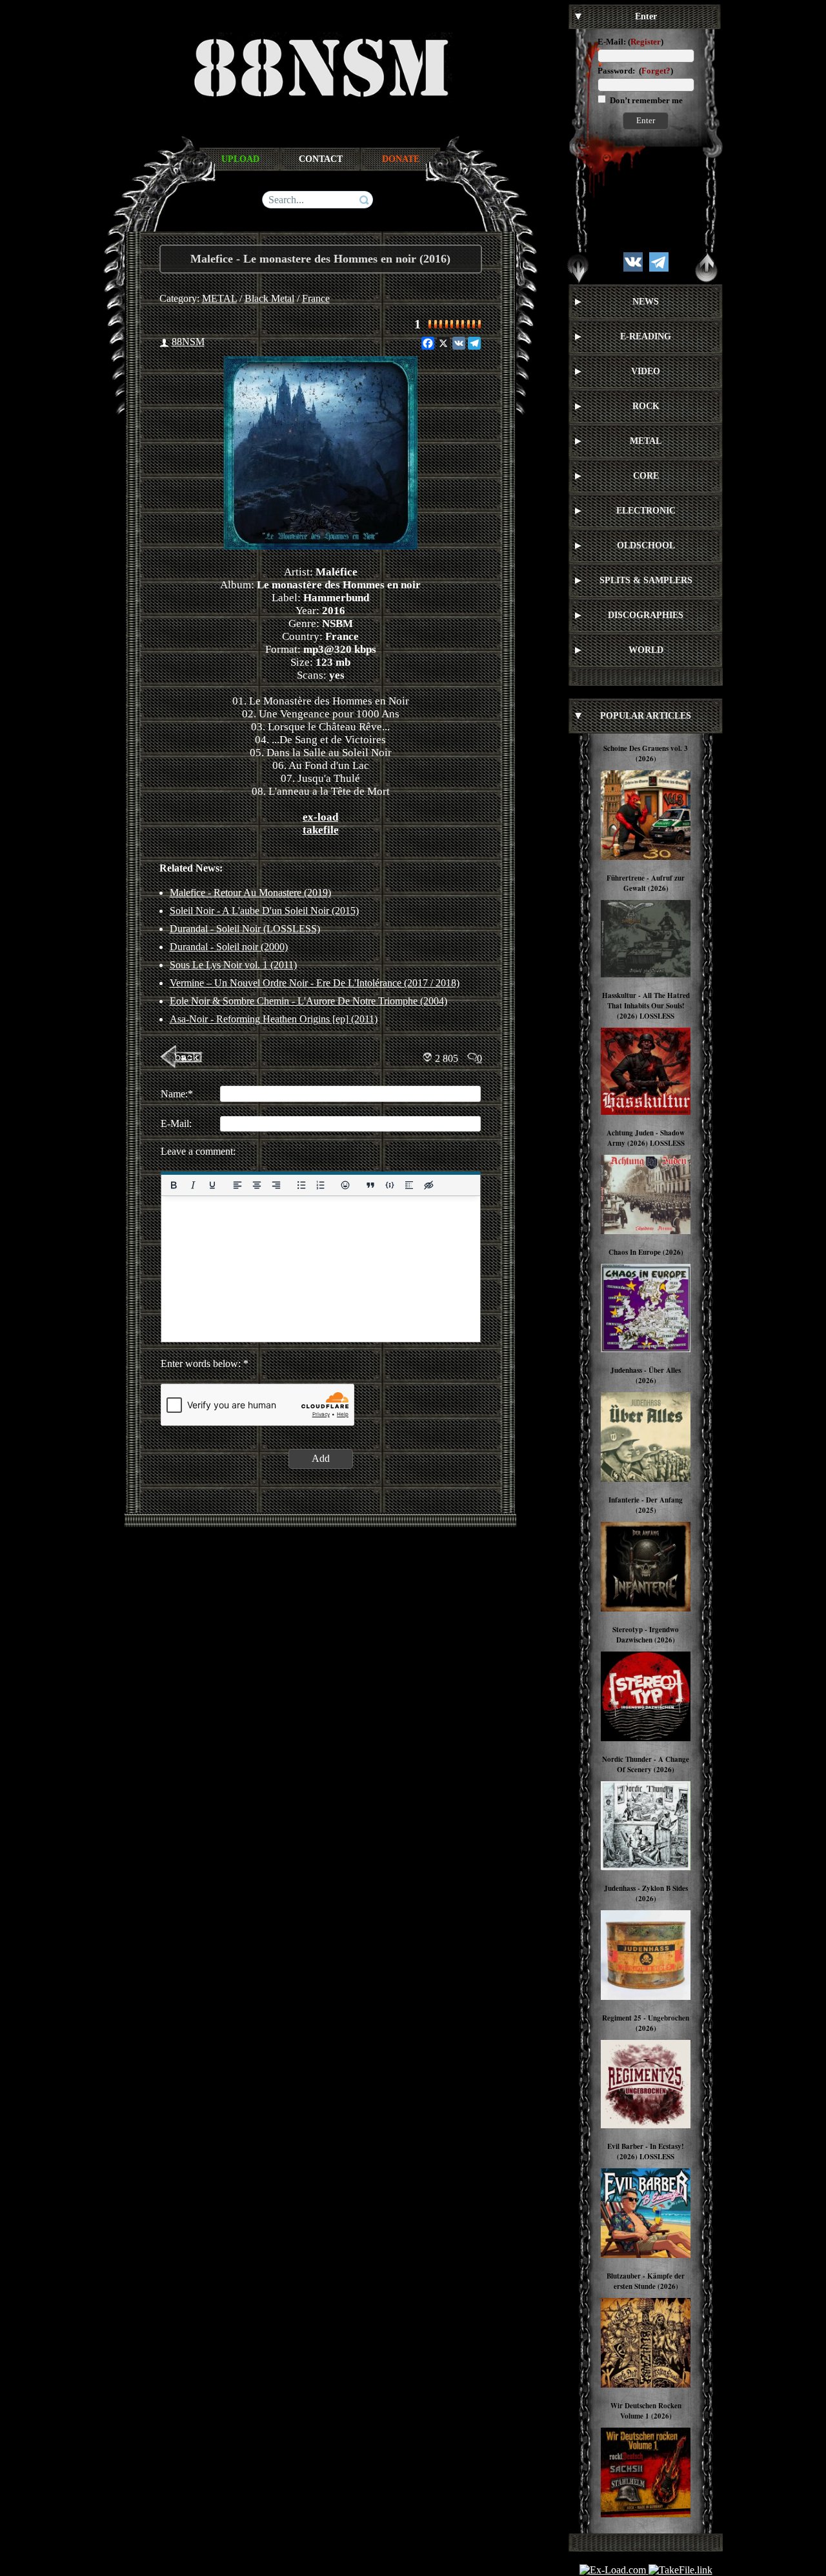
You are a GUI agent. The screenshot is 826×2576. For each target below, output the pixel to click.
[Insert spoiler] (409, 1185)
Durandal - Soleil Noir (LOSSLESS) (245, 929)
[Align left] (237, 1185)
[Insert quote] (370, 1185)
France (316, 298)
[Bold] (174, 1185)
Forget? (656, 71)
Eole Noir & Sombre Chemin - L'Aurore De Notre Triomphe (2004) (308, 1001)
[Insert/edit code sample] (390, 1185)
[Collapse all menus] (707, 268)
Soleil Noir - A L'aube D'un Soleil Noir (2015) (264, 911)
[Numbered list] (320, 1185)
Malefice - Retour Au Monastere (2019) (250, 893)
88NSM (188, 342)
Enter (646, 120)
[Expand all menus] (578, 268)
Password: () (635, 71)
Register (646, 42)
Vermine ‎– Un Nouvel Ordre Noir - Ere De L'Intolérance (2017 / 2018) (315, 983)
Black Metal (269, 298)
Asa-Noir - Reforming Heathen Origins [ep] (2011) (274, 1019)
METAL (219, 298)
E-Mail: (612, 42)
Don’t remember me (645, 100)
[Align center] (256, 1185)
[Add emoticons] (345, 1185)
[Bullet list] (301, 1185)
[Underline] (212, 1185)
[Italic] (192, 1185)
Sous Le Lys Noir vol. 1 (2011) (233, 965)
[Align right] (276, 1185)
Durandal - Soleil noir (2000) (229, 947)
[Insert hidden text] (428, 1185)
